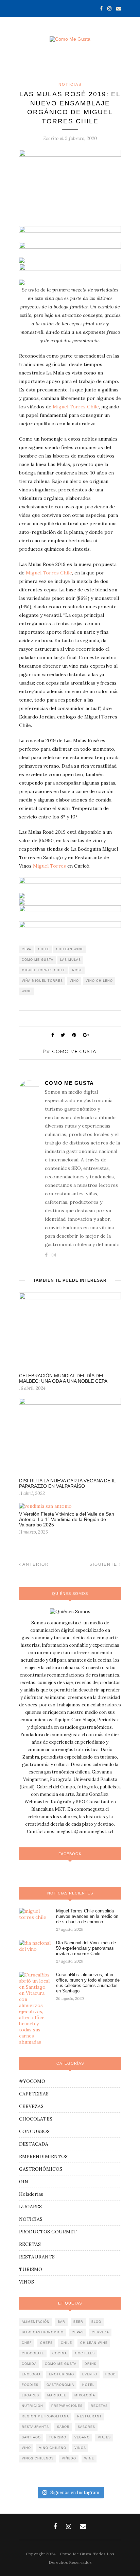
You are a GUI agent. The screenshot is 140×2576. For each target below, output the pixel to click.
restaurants (35, 2427)
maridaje (57, 2395)
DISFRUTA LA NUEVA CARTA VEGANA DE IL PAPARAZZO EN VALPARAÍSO (67, 1483)
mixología (85, 2395)
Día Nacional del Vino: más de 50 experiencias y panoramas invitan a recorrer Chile (86, 1948)
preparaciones (67, 2406)
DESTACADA (34, 2144)
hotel (88, 2385)
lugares (30, 2395)
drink (91, 2364)
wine (27, 991)
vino (74, 981)
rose (77, 970)
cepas (78, 2332)
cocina (60, 2353)
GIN (24, 2182)
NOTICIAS (70, 84)
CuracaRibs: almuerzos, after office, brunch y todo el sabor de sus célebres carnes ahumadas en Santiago (88, 1983)
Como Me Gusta (74, 1051)
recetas (99, 2406)
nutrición (32, 2406)
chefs (46, 2343)
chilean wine (70, 949)
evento (90, 2374)
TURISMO (31, 2269)
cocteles (85, 2353)
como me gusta (38, 960)
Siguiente (104, 1564)
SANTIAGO (31, 2437)
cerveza (100, 2332)
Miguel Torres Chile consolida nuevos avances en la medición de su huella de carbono (87, 1916)
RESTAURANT (90, 2416)
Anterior (35, 1564)
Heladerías (31, 2194)
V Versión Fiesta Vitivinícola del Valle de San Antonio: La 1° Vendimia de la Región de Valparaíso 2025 (67, 1519)
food (111, 2374)
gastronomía (60, 2385)
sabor (63, 2427)
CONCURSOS (34, 2131)
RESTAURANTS (37, 2257)
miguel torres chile (43, 970)
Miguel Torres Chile (76, 407)
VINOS (27, 2282)
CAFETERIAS (34, 2094)
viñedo (69, 2458)
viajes (104, 2437)
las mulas (71, 960)
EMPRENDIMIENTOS (43, 2156)
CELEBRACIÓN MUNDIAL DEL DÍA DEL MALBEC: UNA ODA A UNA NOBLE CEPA (63, 1378)
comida (29, 2364)
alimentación (36, 2322)
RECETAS (30, 2244)
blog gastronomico (43, 2332)
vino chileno (99, 981)
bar (62, 2322)
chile (44, 949)
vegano (82, 2437)
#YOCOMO (32, 2081)
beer (78, 2322)
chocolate (33, 2353)
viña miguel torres (42, 981)
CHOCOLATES (36, 2119)
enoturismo (62, 2374)
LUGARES (30, 2207)
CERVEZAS (31, 2106)
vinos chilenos (38, 2458)
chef (27, 2343)
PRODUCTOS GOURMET (48, 2232)
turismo (58, 2437)
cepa (27, 949)
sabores (86, 2427)
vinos (80, 2448)
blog (96, 2322)
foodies (30, 2385)
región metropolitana (45, 2416)
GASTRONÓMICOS (41, 2169)
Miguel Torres (49, 866)
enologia (31, 2374)
